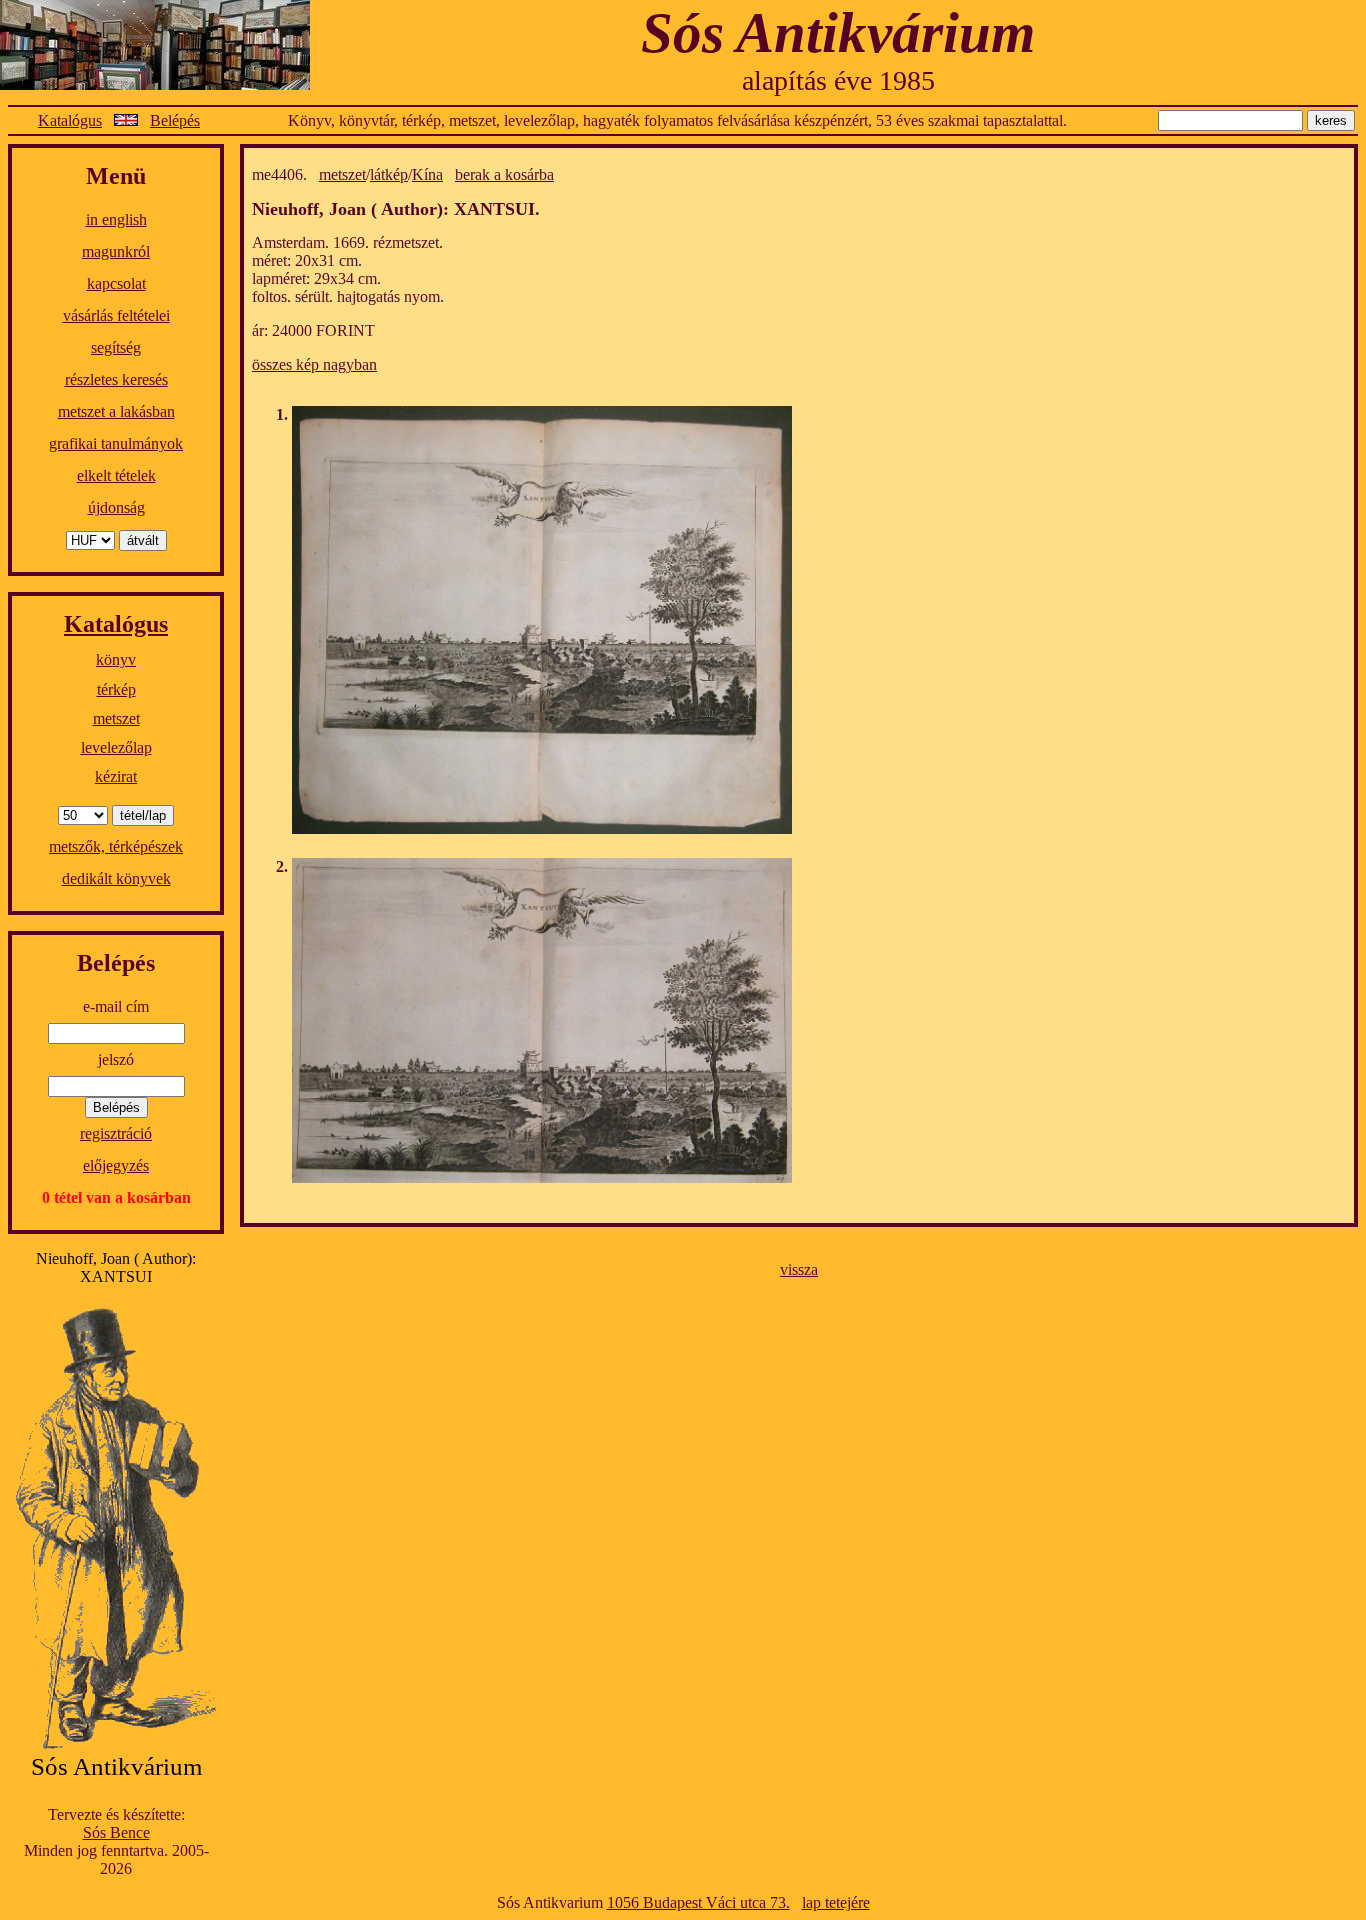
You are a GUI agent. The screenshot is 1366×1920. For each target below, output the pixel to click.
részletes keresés (116, 379)
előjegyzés (116, 1165)
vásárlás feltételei (116, 315)
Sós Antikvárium (838, 32)
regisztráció (116, 1133)
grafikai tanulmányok (116, 443)
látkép (389, 174)
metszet (116, 718)
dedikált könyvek (116, 878)
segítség (116, 347)
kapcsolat (116, 283)
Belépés (175, 120)
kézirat (116, 776)
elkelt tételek (116, 475)
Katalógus (70, 120)
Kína (427, 174)
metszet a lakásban (116, 411)
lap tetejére (836, 1902)
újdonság (116, 507)
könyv (116, 659)
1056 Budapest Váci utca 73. (698, 1902)
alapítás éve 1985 (838, 80)
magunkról (116, 251)
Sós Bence (116, 1832)
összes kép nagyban (314, 364)
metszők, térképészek (116, 846)
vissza (799, 1269)
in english (116, 219)
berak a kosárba (504, 174)
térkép (116, 689)
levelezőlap (116, 747)
